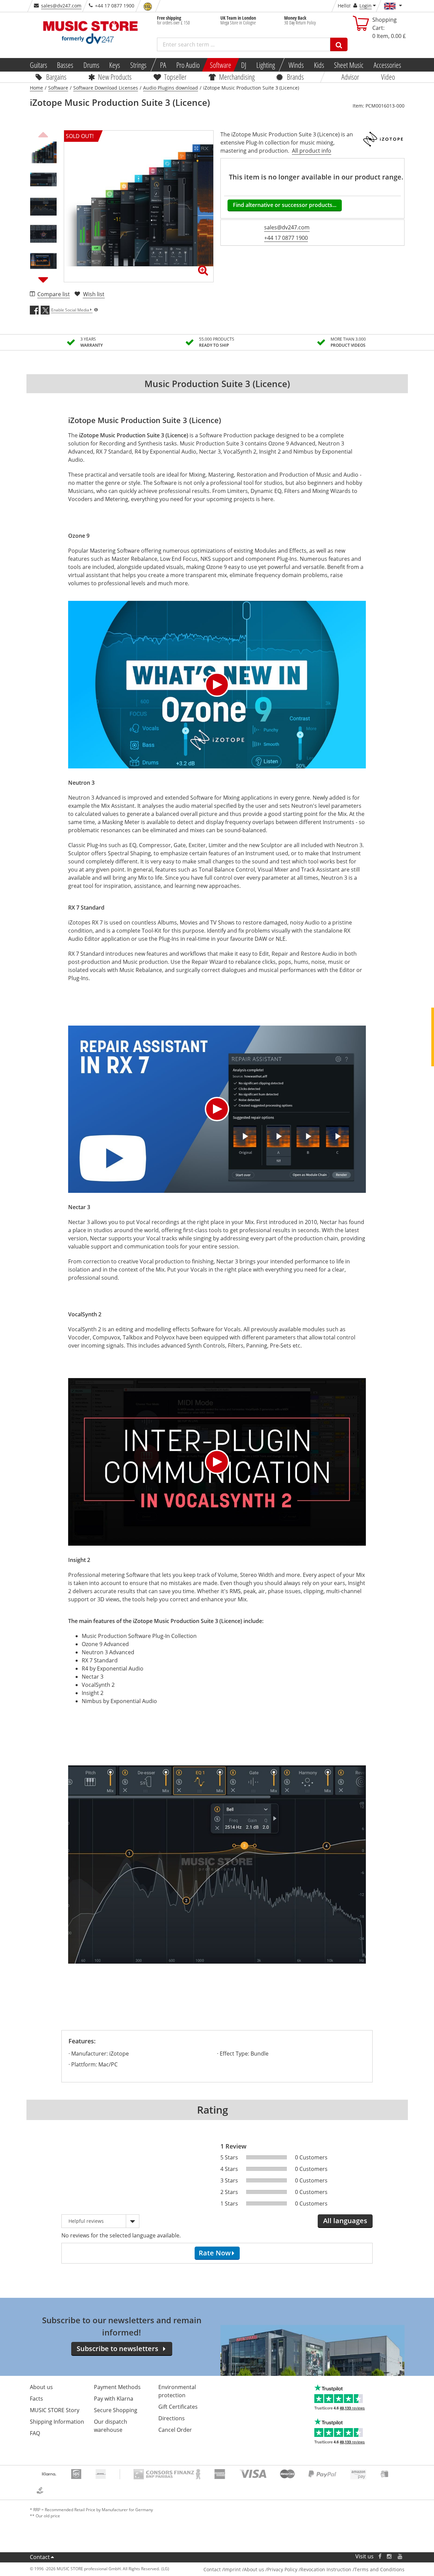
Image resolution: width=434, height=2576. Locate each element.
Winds (296, 65)
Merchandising (237, 77)
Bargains (56, 77)
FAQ (35, 2433)
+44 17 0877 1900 (286, 238)
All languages (345, 2221)
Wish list (94, 294)
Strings (138, 65)
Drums (91, 65)
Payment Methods (117, 2387)
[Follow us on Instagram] (390, 2556)
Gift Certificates (178, 2407)
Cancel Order (175, 2430)
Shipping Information (57, 2422)
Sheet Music (349, 65)
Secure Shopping (116, 2410)
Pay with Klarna (114, 2399)
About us (41, 2387)
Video (388, 77)
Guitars (38, 65)
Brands (295, 77)
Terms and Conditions (379, 2569)
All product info (312, 151)
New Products (115, 77)
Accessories (387, 65)
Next (43, 280)
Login (366, 6)
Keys (115, 65)
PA (163, 65)
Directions (172, 2418)
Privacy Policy (282, 2569)
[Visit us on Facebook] (380, 2556)
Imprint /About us (244, 2569)
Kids (319, 65)
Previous (43, 134)
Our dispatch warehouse (111, 2426)
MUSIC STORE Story (55, 2410)
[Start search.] (339, 44)
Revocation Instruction (326, 2569)
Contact (40, 2557)
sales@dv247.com (61, 6)
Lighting (266, 65)
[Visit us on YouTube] (400, 2556)
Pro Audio (188, 65)
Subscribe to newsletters (117, 2349)
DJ (244, 65)
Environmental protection (177, 2391)
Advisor (350, 77)
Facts (36, 2399)
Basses (65, 65)
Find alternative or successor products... (285, 205)
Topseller (175, 77)
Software (220, 65)
